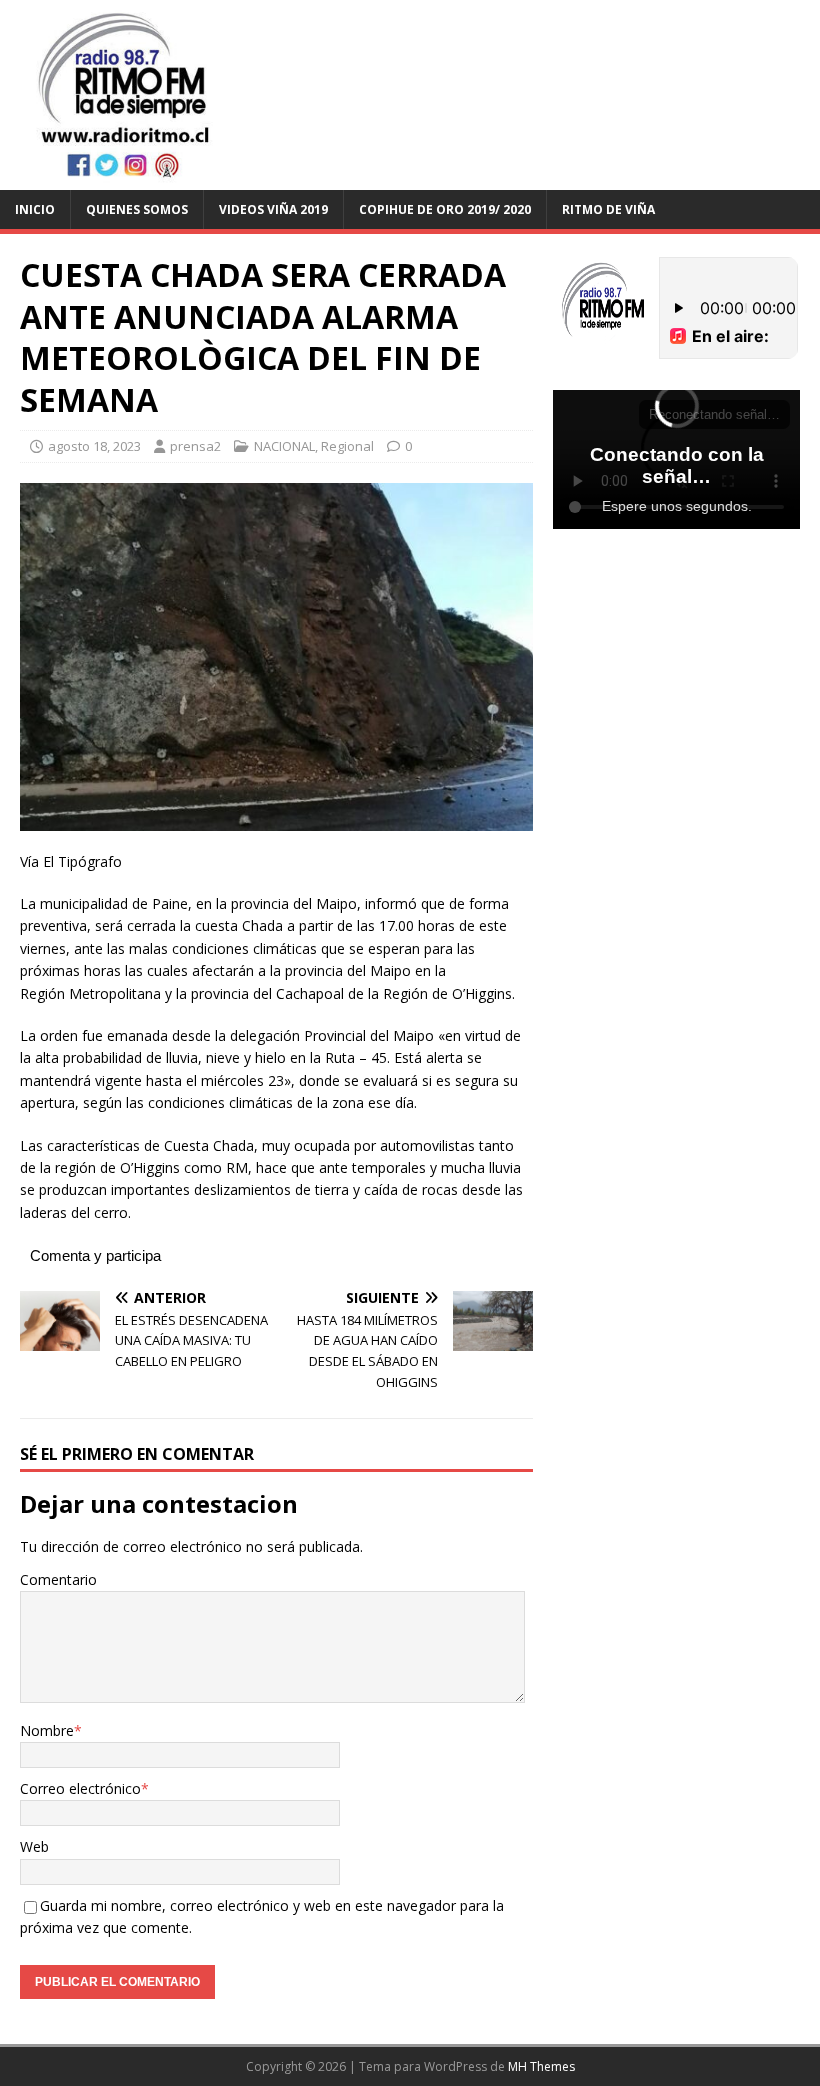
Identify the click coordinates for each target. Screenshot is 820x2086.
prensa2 (195, 446)
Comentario (58, 1579)
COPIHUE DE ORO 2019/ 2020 (445, 209)
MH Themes (541, 2066)
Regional (347, 446)
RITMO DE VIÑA (608, 209)
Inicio (35, 209)
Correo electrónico (80, 1788)
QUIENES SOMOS (137, 209)
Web (34, 1846)
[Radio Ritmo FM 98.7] (410, 177)
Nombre (47, 1730)
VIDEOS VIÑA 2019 (273, 209)
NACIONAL (284, 446)
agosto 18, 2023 (94, 446)
